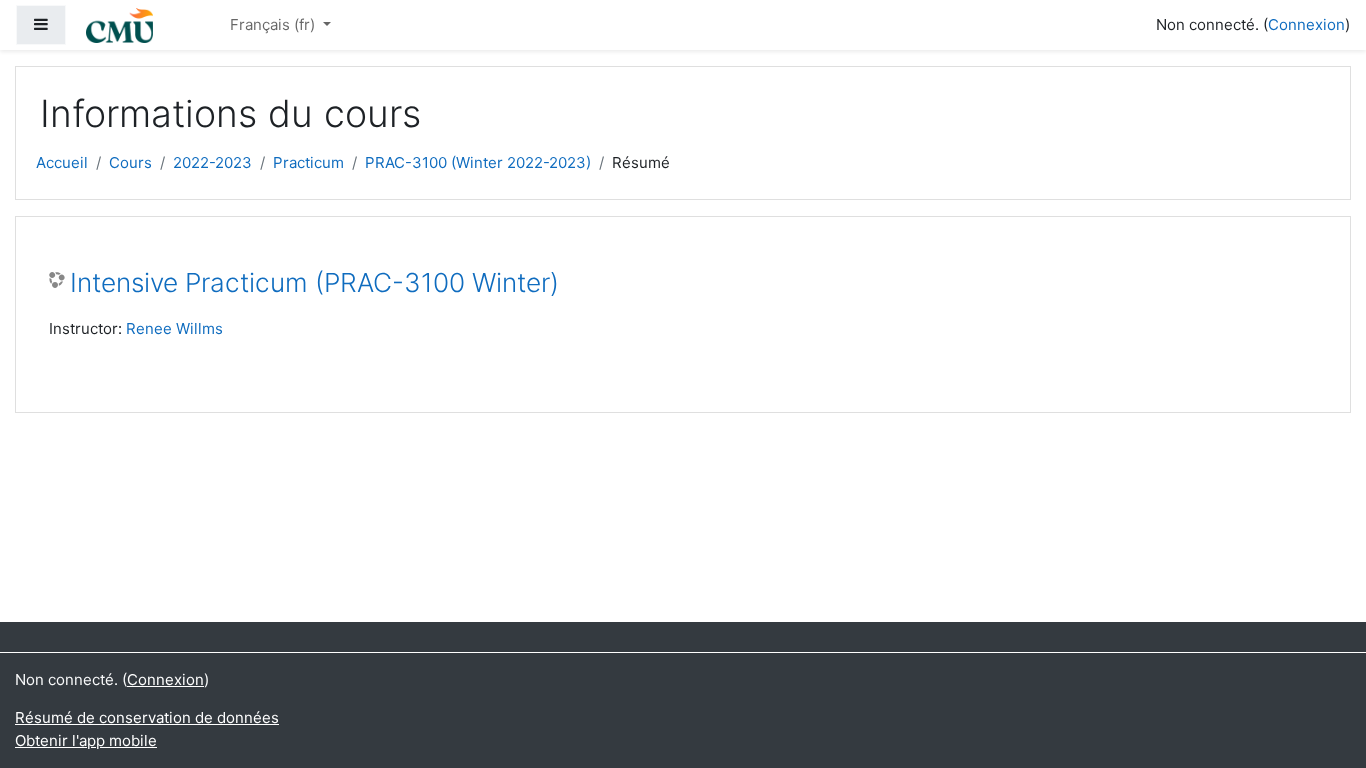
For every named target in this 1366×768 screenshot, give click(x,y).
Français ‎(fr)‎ (274, 24)
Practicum (308, 162)
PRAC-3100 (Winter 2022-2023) (478, 162)
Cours (130, 162)
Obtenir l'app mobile (86, 740)
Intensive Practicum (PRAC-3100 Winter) (314, 282)
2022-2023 (212, 162)
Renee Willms (174, 328)
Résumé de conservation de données (147, 717)
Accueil (62, 162)
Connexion (1306, 24)
